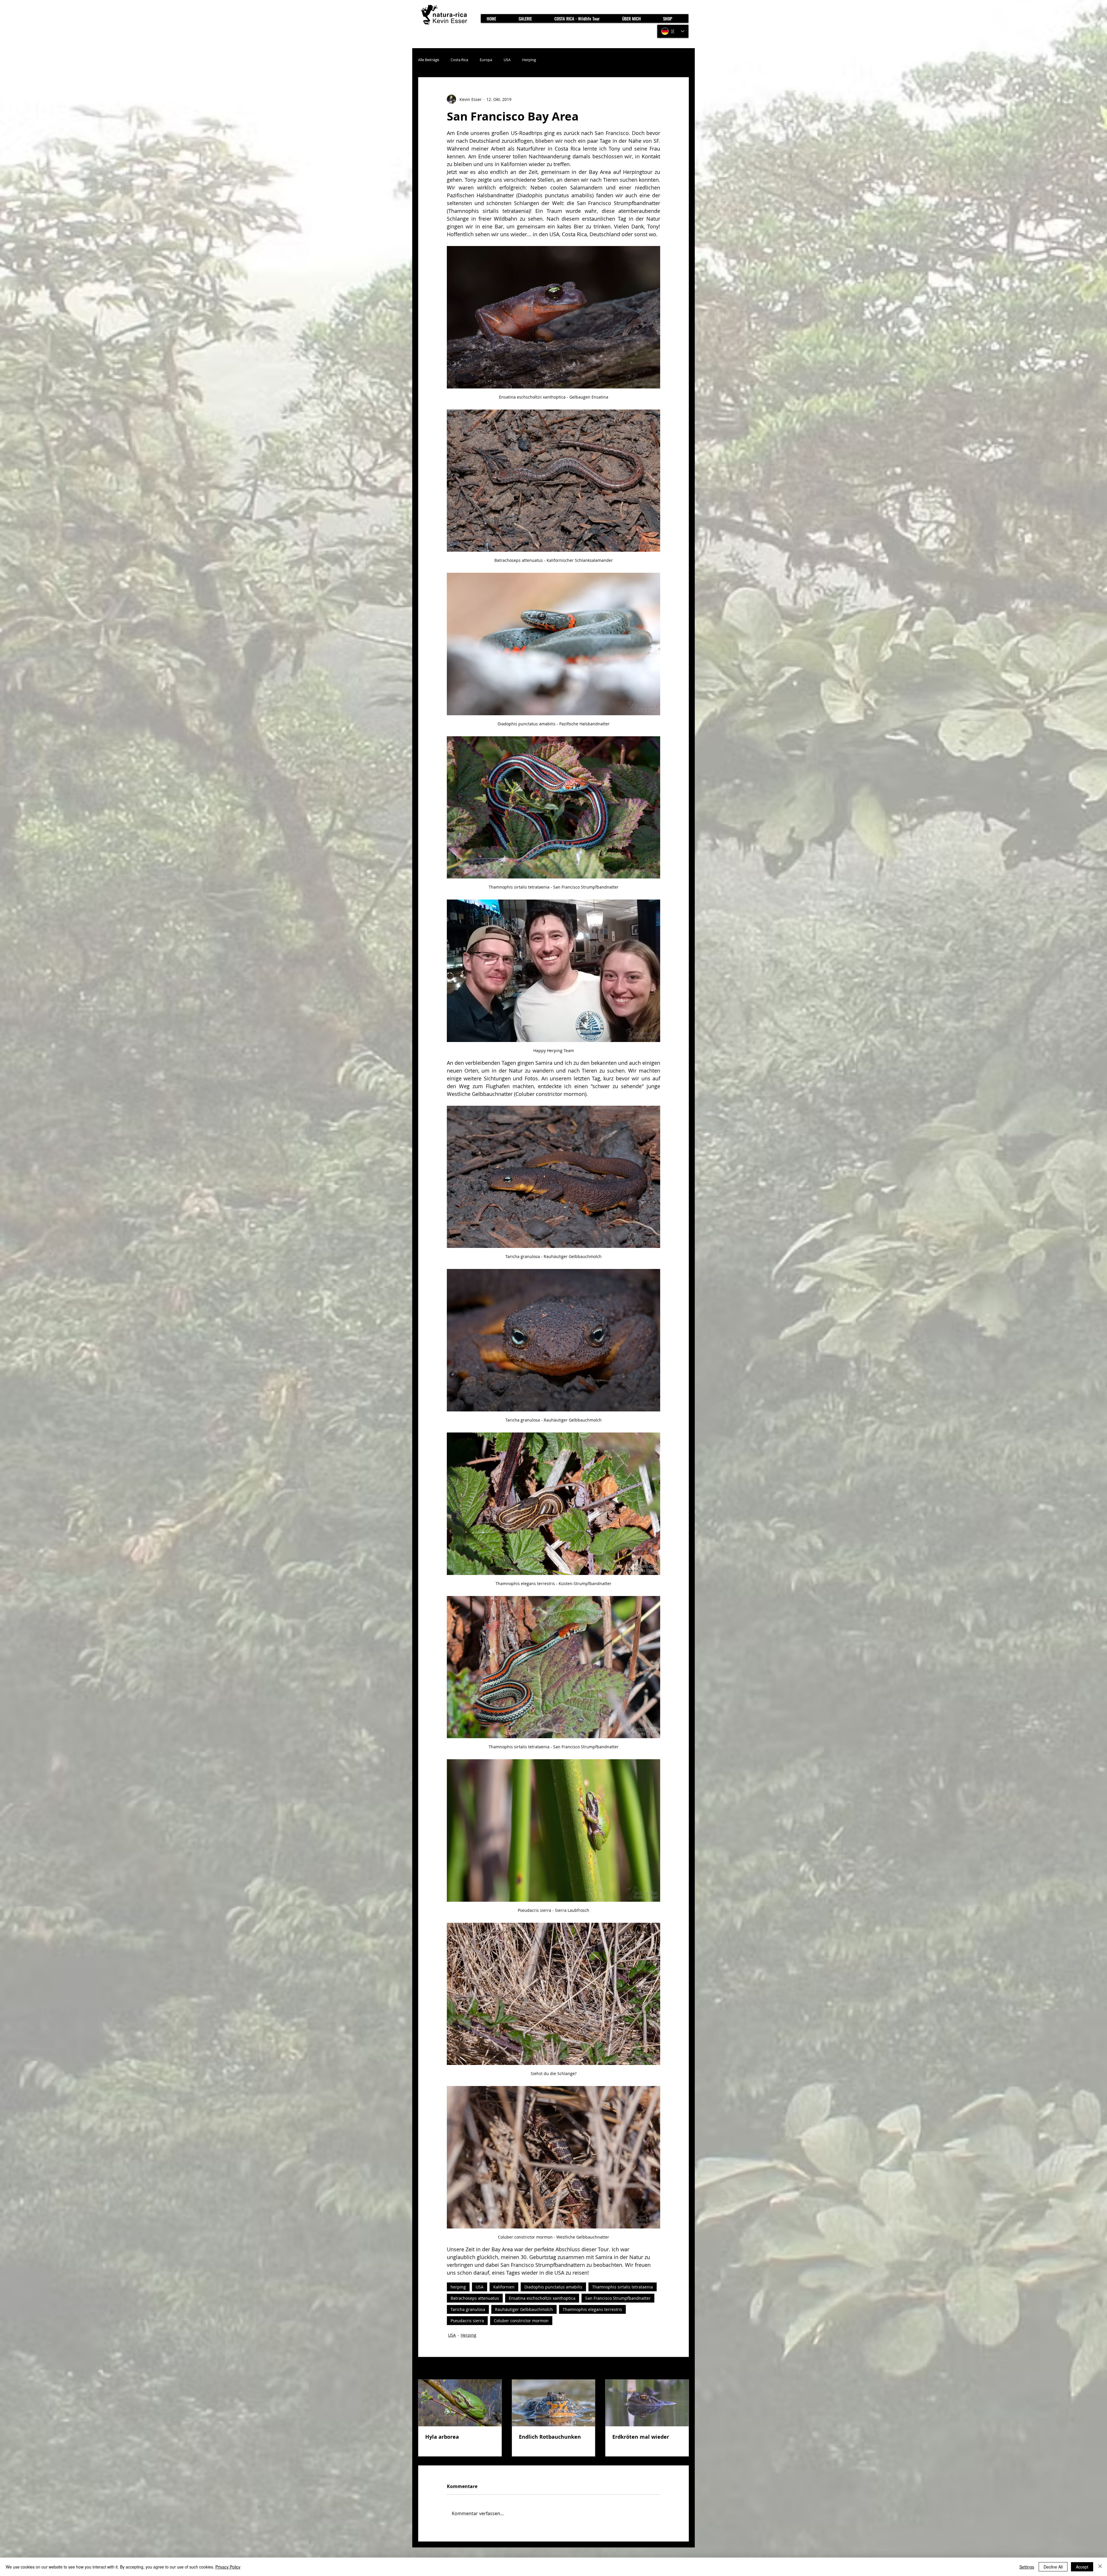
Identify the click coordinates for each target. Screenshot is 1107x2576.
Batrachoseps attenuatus (475, 2298)
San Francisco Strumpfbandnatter (618, 2298)
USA (507, 60)
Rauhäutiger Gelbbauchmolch (524, 2309)
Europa (486, 60)
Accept (1082, 2567)
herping (458, 2287)
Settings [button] (1027, 2567)
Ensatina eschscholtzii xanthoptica (542, 2298)
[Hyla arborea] (460, 2403)
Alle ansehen (676, 2369)
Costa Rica (459, 60)
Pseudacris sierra (467, 2321)
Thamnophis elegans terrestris (592, 2309)
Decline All (1053, 2567)
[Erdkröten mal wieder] (647, 2403)
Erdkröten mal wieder (641, 2437)
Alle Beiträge (429, 60)
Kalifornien (504, 2287)
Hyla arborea (442, 2437)
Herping (529, 60)
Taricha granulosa (468, 2309)
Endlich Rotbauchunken (550, 2437)
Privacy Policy (228, 2567)
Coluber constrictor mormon (521, 2321)
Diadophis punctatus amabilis (553, 2287)
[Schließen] (1100, 2567)
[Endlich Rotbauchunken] (554, 2403)
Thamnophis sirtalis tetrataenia (623, 2287)
